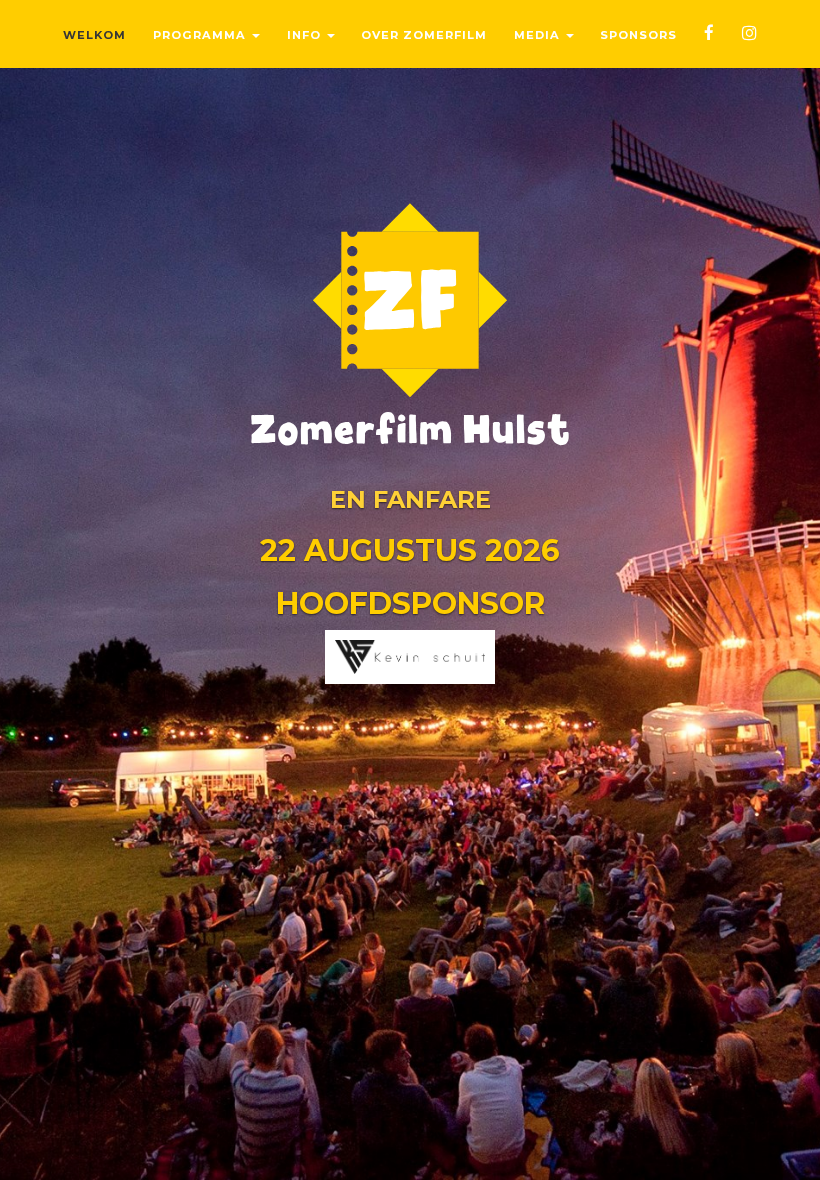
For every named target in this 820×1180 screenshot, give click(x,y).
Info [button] (306, 35)
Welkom (94, 35)
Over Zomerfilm (424, 35)
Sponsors (638, 35)
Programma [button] (201, 35)
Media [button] (539, 35)
